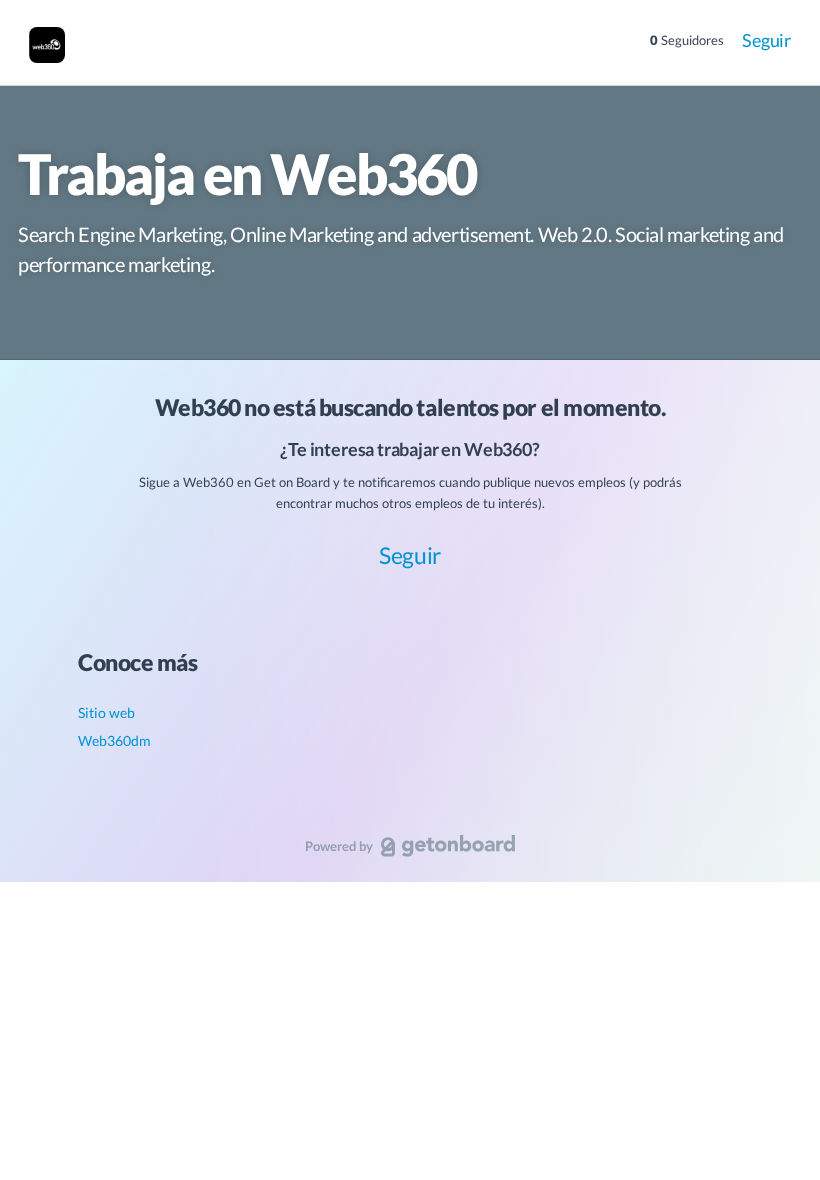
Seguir (766, 40)
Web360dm (114, 740)
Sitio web (106, 712)
